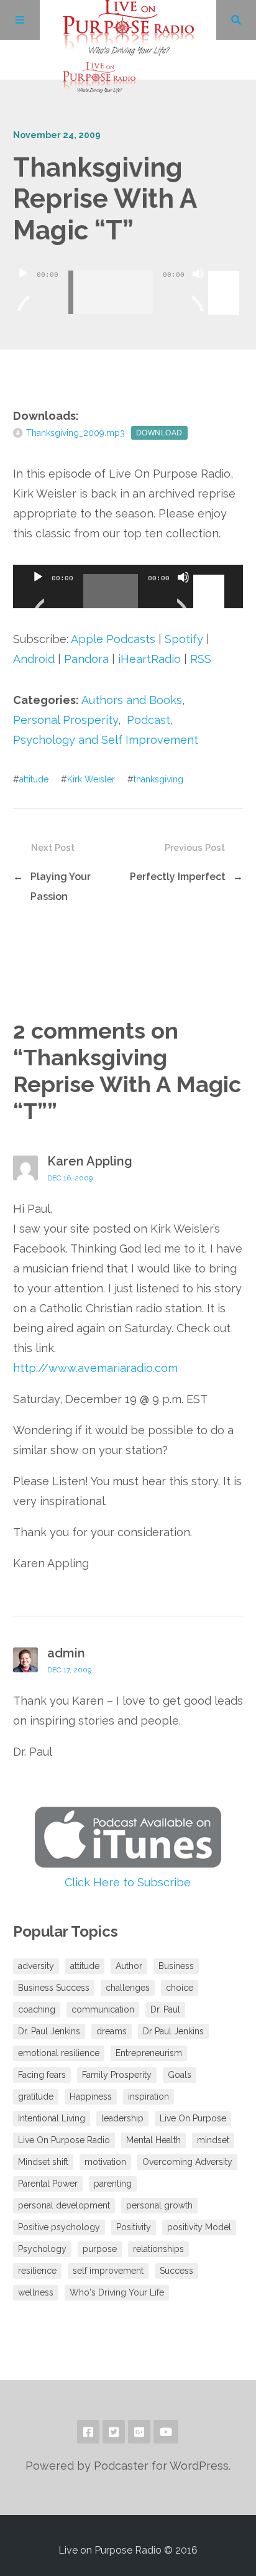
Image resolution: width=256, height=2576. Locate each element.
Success (176, 2271)
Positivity (134, 2227)
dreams (112, 2031)
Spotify (184, 639)
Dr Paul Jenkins (173, 2031)
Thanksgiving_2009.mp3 (75, 433)
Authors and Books (132, 700)
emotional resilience (59, 2053)
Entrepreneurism (149, 2053)
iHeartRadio (149, 659)
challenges (128, 1988)
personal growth (159, 2205)
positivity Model (199, 2227)
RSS (201, 659)
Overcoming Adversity (187, 2162)
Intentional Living (52, 2118)
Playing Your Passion (61, 887)
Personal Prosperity (66, 720)
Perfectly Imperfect (178, 877)
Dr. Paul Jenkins (49, 2031)
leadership (122, 2118)
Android (34, 659)
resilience (37, 2271)
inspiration (149, 2096)
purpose (100, 2249)
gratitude (36, 2096)
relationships (158, 2249)
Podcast (149, 720)
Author (129, 1966)
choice (180, 1988)
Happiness (91, 2096)
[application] (128, 283)
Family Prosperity (117, 2075)
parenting (113, 2184)
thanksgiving (158, 779)
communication (103, 2009)
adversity (36, 1966)
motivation (105, 2162)
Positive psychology (59, 2227)
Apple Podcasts (113, 639)
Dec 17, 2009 (69, 1670)
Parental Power (48, 2184)
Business (176, 1966)
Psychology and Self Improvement (106, 740)
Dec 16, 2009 (70, 1178)
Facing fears (42, 2075)
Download (159, 433)
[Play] (23, 289)
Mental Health (153, 2140)
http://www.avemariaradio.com (95, 1368)
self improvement (108, 2271)
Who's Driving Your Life (117, 2292)
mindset (213, 2140)
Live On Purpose (193, 2118)
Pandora (86, 659)
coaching (37, 2009)
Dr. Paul (165, 2009)
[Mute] (198, 289)
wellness (36, 2292)
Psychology (42, 2249)
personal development (64, 2205)
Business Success (54, 1988)
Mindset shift (43, 2162)
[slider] (226, 272)
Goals (180, 2075)
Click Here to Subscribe (128, 1882)
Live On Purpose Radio (64, 2140)
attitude (34, 779)
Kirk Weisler (91, 779)
